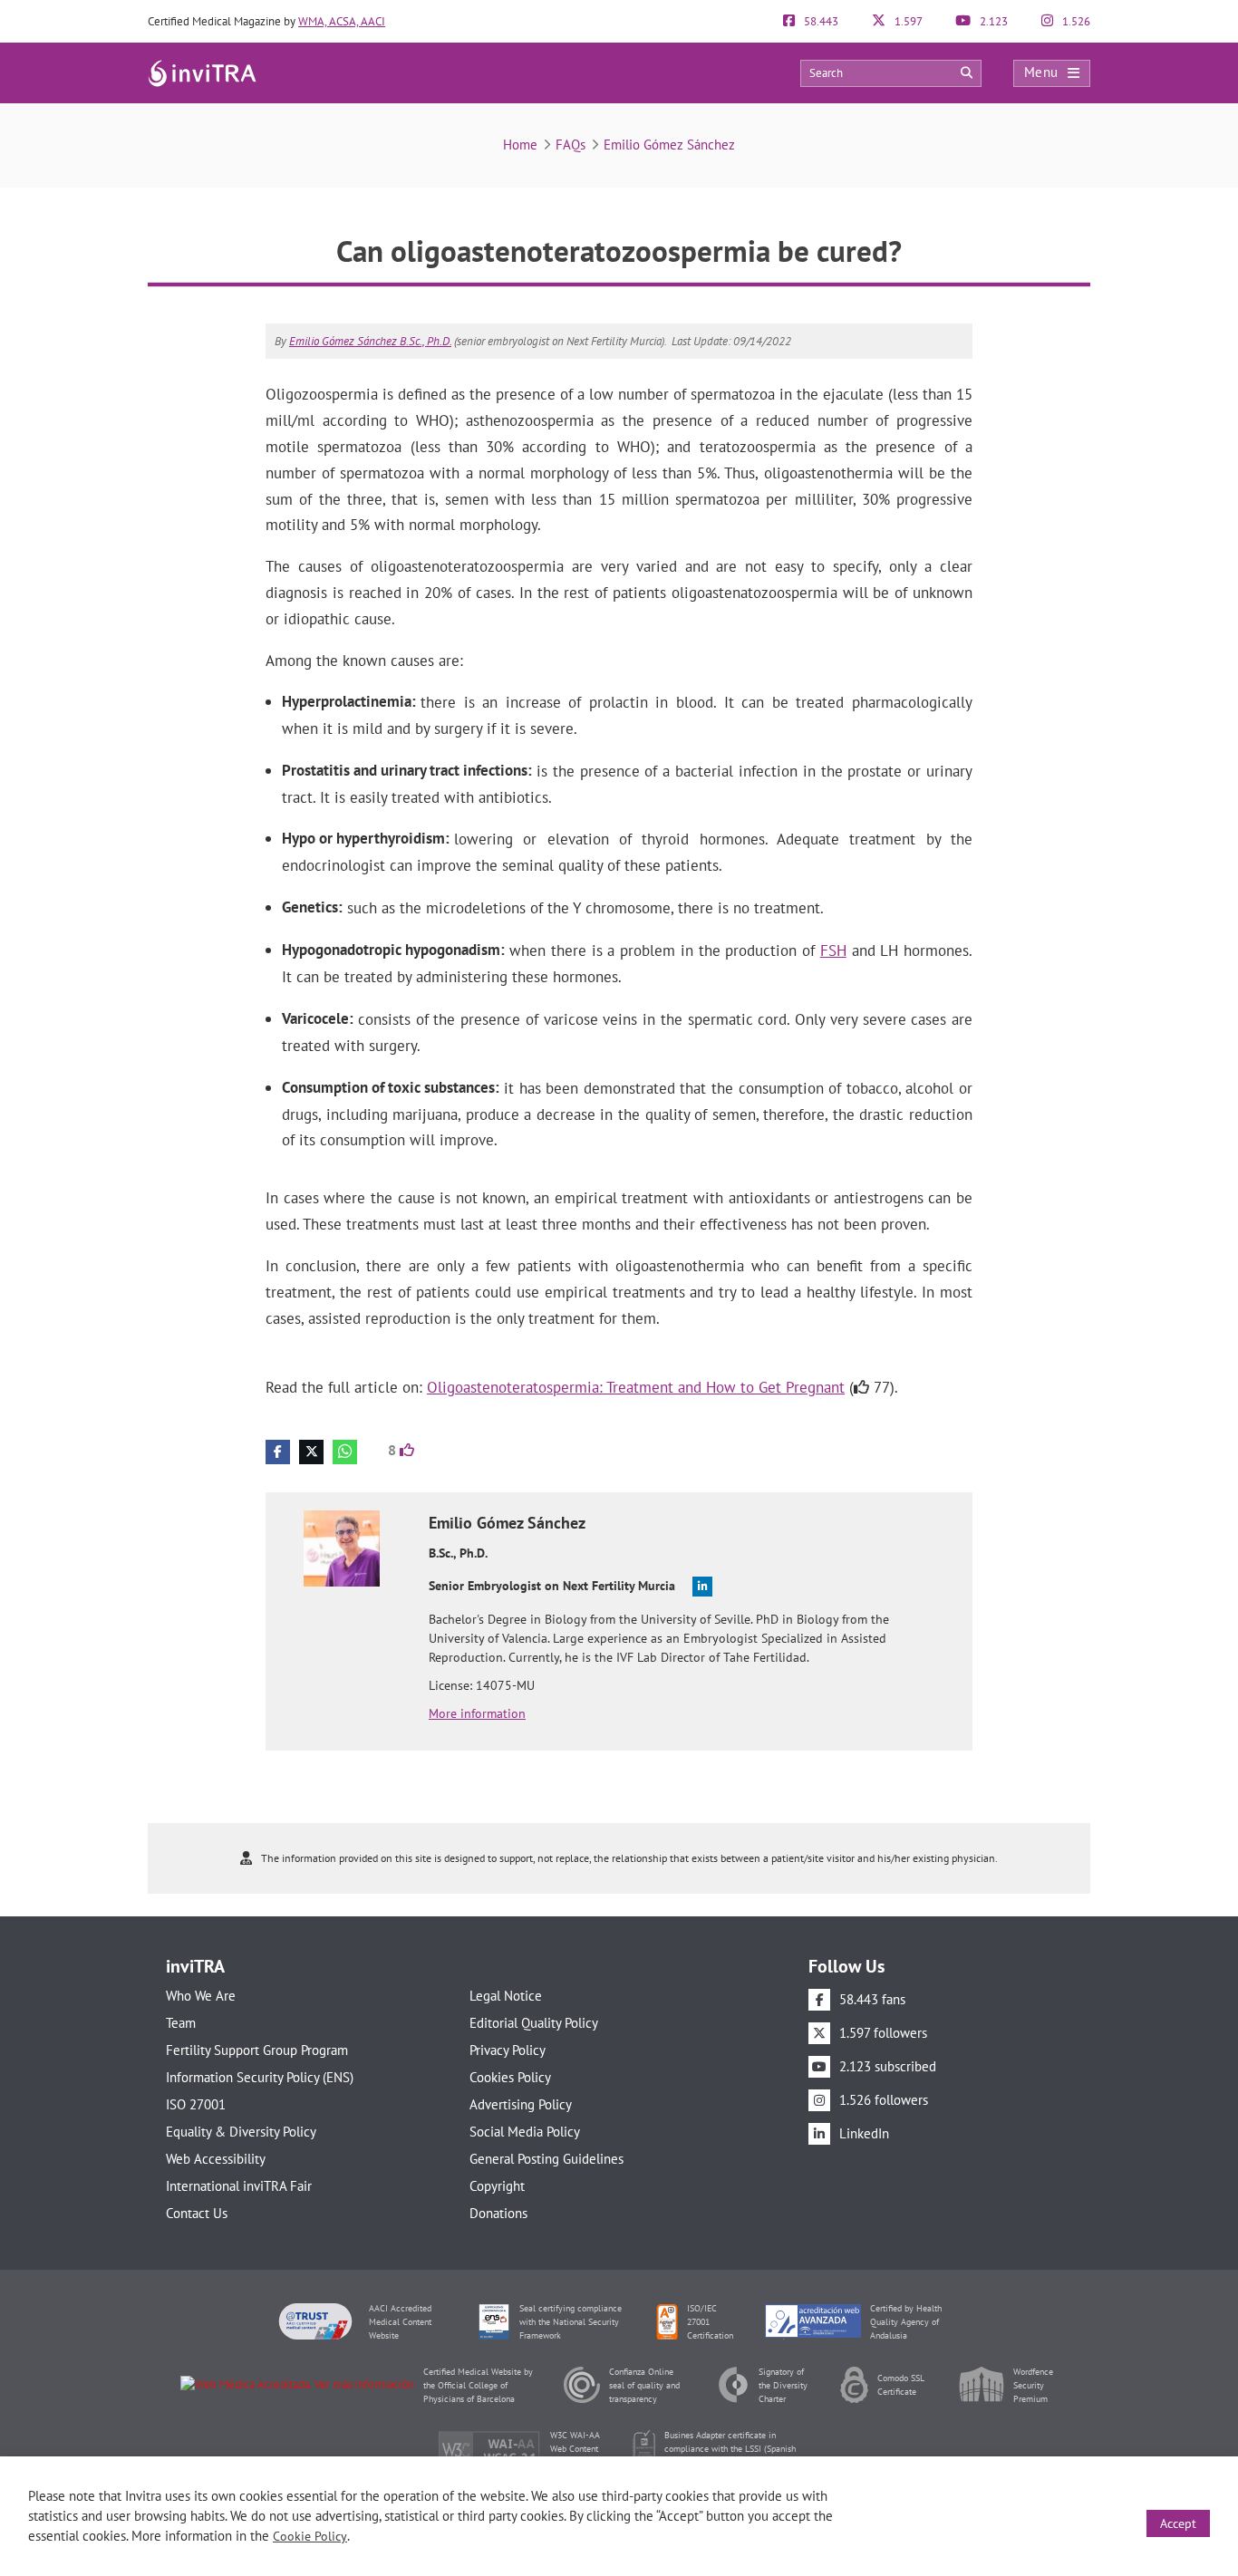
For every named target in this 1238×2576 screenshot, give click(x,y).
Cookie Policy (310, 2536)
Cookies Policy (510, 2077)
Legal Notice (506, 1996)
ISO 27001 (196, 2104)
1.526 (1075, 21)
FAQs (571, 145)
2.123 (992, 21)
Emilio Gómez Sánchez (669, 145)
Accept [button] (1178, 2523)
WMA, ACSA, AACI (342, 21)
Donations (498, 2213)
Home (520, 145)
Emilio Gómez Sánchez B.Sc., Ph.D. (370, 341)
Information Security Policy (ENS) (260, 2077)
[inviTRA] (202, 72)
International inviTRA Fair (239, 2186)
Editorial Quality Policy (534, 2023)
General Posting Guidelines (546, 2159)
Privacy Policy (508, 2050)
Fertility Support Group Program (257, 2050)
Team (181, 2023)
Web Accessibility (216, 2159)
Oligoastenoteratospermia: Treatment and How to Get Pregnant (636, 1387)
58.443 (820, 21)
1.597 (907, 21)
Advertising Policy (521, 2104)
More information (477, 1713)
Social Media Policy (525, 2132)
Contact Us (197, 2213)
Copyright (497, 2186)
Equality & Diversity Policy (241, 2132)
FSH (833, 950)
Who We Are (201, 1996)
